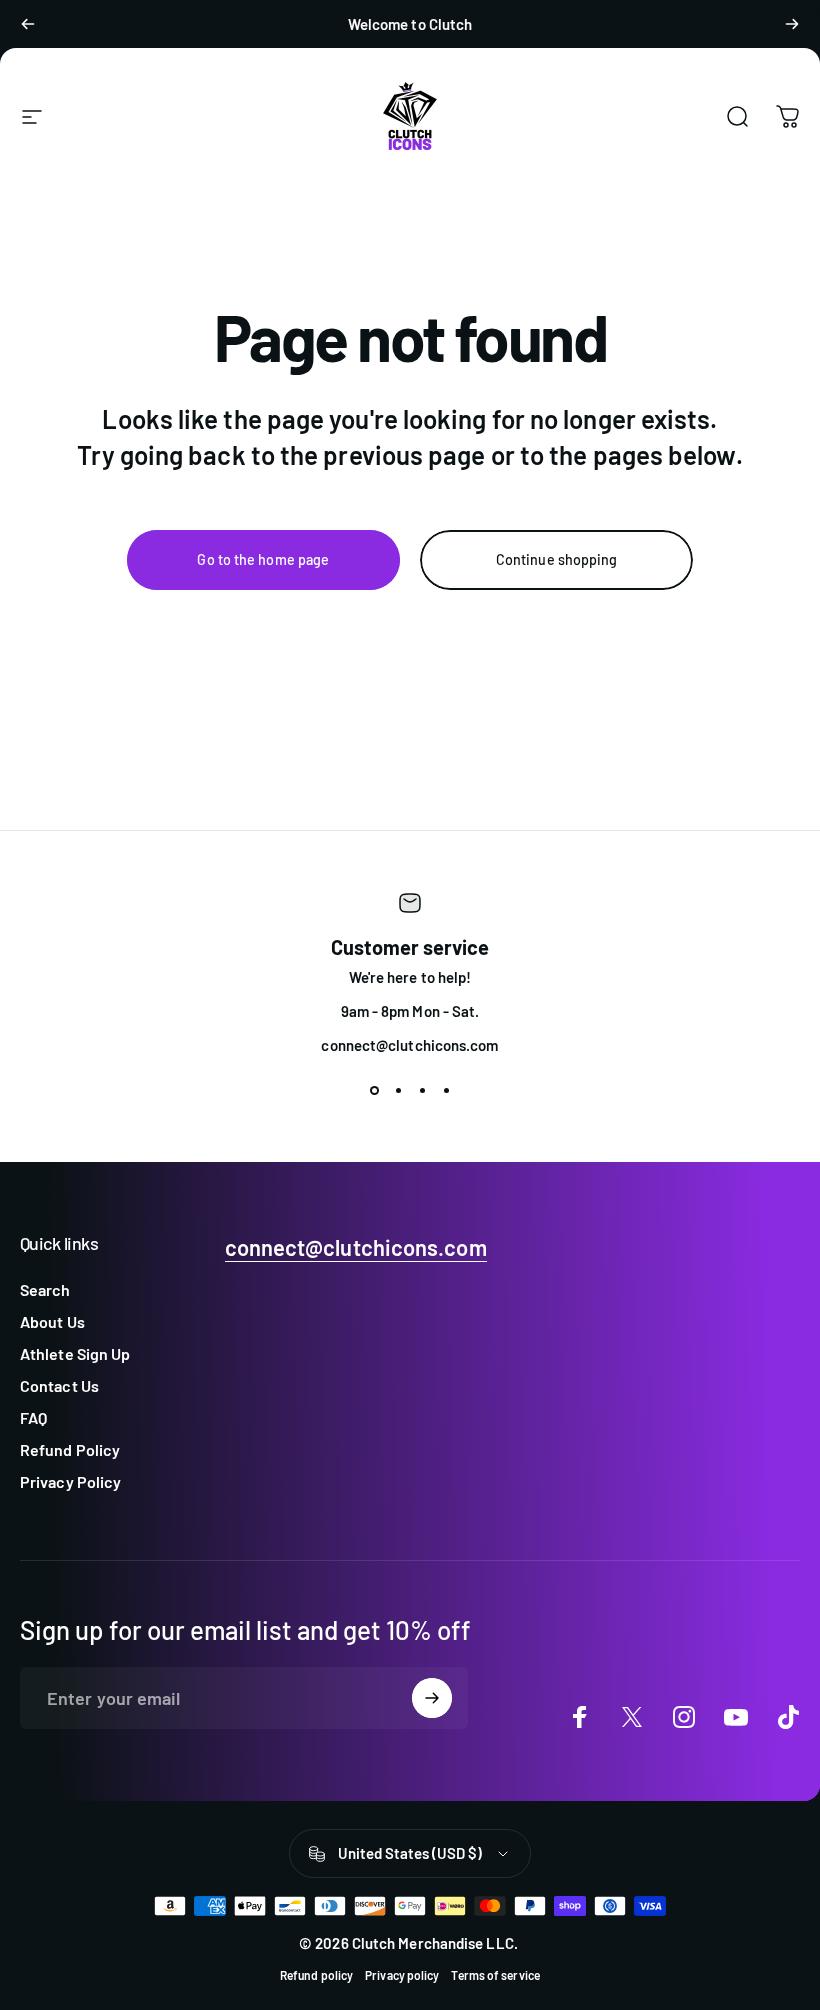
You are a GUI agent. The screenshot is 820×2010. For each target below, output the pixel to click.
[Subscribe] (432, 1698)
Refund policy (316, 1975)
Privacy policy (402, 1975)
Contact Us (59, 1385)
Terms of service (495, 1975)
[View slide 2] (398, 1090)
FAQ (33, 1417)
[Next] (792, 24)
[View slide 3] (422, 1090)
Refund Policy (70, 1449)
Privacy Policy (70, 1481)
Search (45, 1289)
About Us (52, 1321)
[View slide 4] (446, 1090)
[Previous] (28, 24)
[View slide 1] (374, 1090)
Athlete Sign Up (75, 1353)
